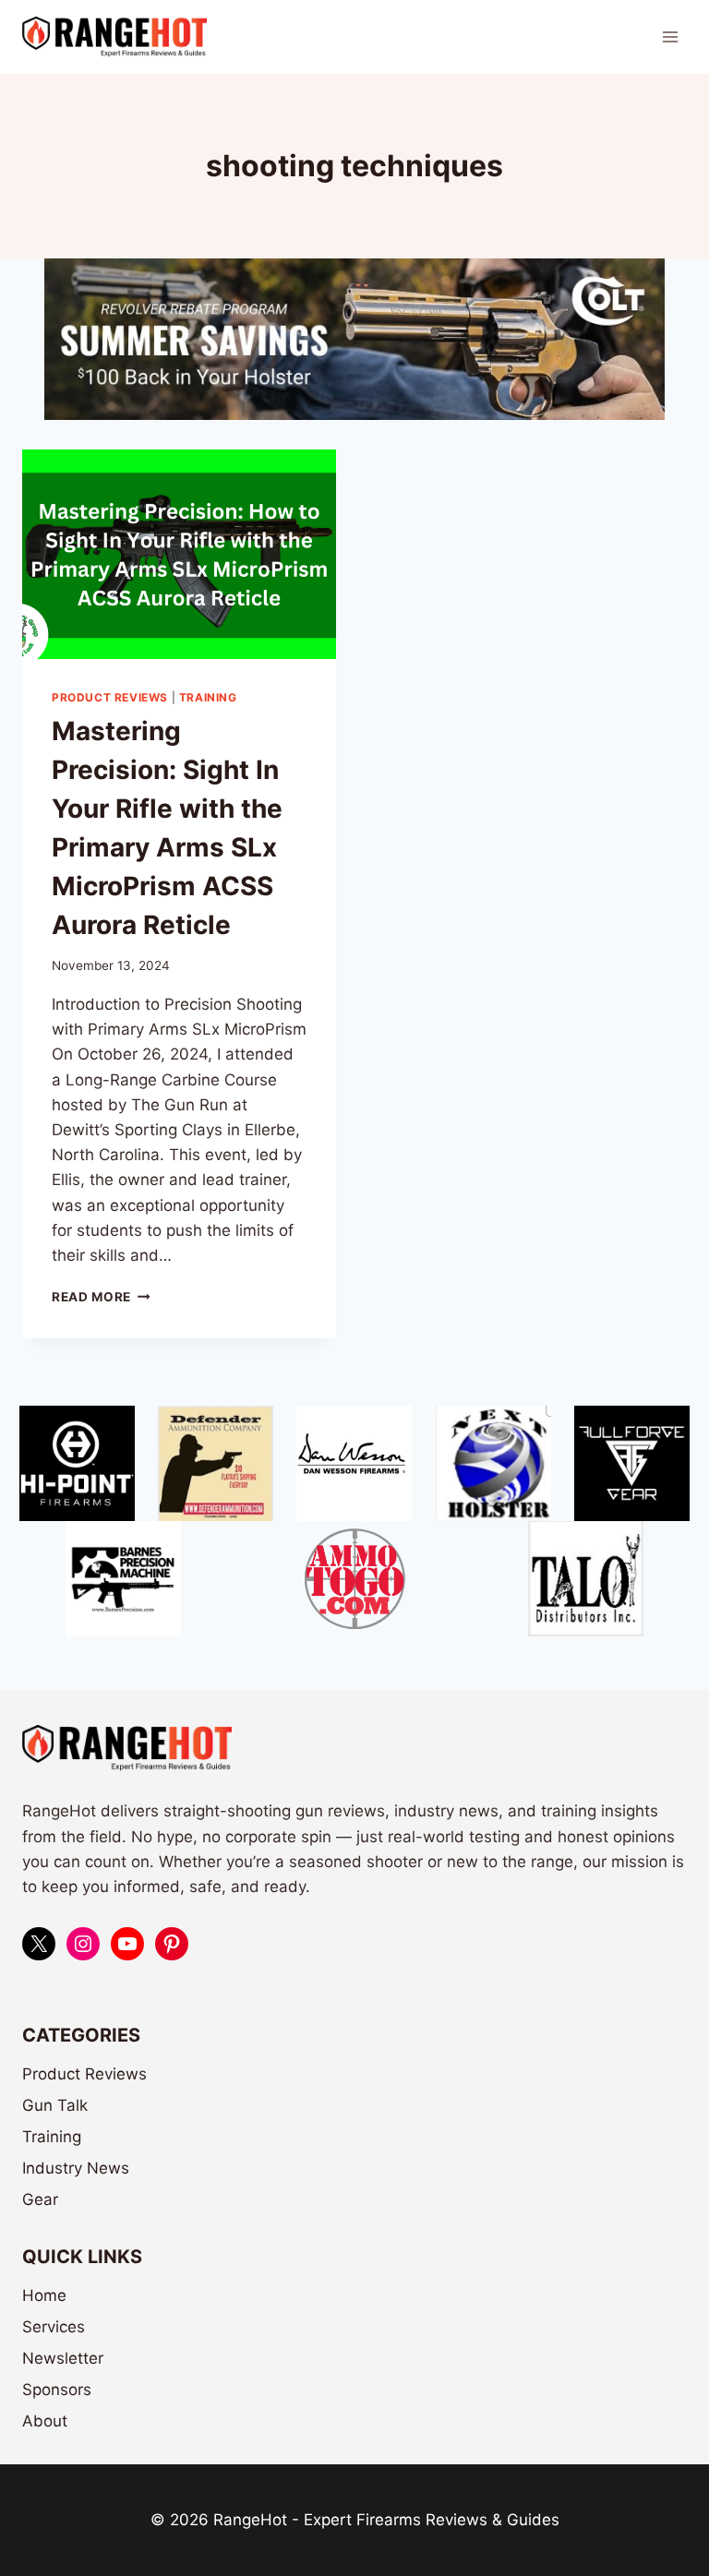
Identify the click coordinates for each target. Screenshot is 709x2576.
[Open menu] (670, 36)
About (45, 2421)
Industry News (76, 2168)
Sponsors (57, 2390)
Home (44, 2295)
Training (208, 697)
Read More (101, 1297)
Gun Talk (55, 2105)
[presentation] (179, 554)
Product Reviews (110, 697)
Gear (40, 2199)
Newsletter (63, 2358)
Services (54, 2327)
